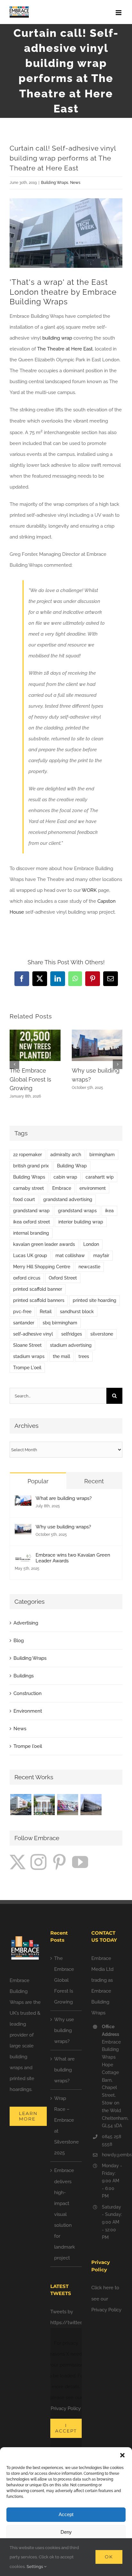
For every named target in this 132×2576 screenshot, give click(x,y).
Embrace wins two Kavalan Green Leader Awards (73, 1558)
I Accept (66, 2428)
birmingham (102, 1155)
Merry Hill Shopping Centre (42, 1267)
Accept (66, 2514)
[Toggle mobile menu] (119, 13)
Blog (19, 1641)
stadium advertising (71, 1345)
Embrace (62, 1188)
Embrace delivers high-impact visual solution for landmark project (65, 2214)
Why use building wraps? (63, 1527)
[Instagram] (38, 1862)
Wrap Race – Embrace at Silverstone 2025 (66, 2126)
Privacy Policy (66, 2408)
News (75, 183)
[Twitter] (18, 1862)
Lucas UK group (30, 1255)
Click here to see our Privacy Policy (106, 2299)
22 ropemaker (28, 1155)
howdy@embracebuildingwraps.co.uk (112, 2155)
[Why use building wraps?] (23, 1529)
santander (24, 1323)
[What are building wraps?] (23, 1501)
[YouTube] (80, 1862)
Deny (66, 2532)
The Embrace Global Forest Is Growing (30, 1079)
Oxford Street (63, 1278)
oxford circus (27, 1278)
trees (84, 1356)
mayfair (101, 1255)
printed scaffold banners (39, 1300)
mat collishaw (70, 1255)
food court (24, 1199)
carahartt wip (100, 1177)
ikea (109, 1211)
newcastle (89, 1267)
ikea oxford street (32, 1222)
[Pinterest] (59, 1862)
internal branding (31, 1233)
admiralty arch (66, 1155)
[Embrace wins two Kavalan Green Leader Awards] (23, 1558)
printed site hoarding (95, 1300)
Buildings (24, 1676)
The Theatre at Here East (65, 349)
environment (93, 1188)
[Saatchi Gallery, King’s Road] (44, 1805)
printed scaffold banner (38, 1289)
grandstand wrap (31, 1211)
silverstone (102, 1334)
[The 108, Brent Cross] (67, 1805)
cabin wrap (65, 1177)
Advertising (26, 1623)
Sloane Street (27, 1345)
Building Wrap (72, 1166)
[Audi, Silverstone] (91, 1805)
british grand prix (31, 1166)
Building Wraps (55, 183)
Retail (46, 1312)
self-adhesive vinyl (33, 1334)
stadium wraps (29, 1356)
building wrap (57, 338)
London (91, 1244)
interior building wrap (81, 1222)
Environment (28, 1711)
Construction (28, 1693)
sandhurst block (77, 1312)
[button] (122, 2455)
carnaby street (29, 1188)
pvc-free (22, 1312)
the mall (62, 1356)
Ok (109, 2557)
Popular (38, 1481)
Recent (94, 1481)
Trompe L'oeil (27, 1368)
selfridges (72, 1334)
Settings (35, 2567)
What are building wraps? (64, 1498)
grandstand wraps (77, 1211)
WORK (89, 890)
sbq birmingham (60, 1323)
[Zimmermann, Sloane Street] (21, 1805)
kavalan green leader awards (44, 1244)
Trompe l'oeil (28, 1746)
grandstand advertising (68, 1199)
